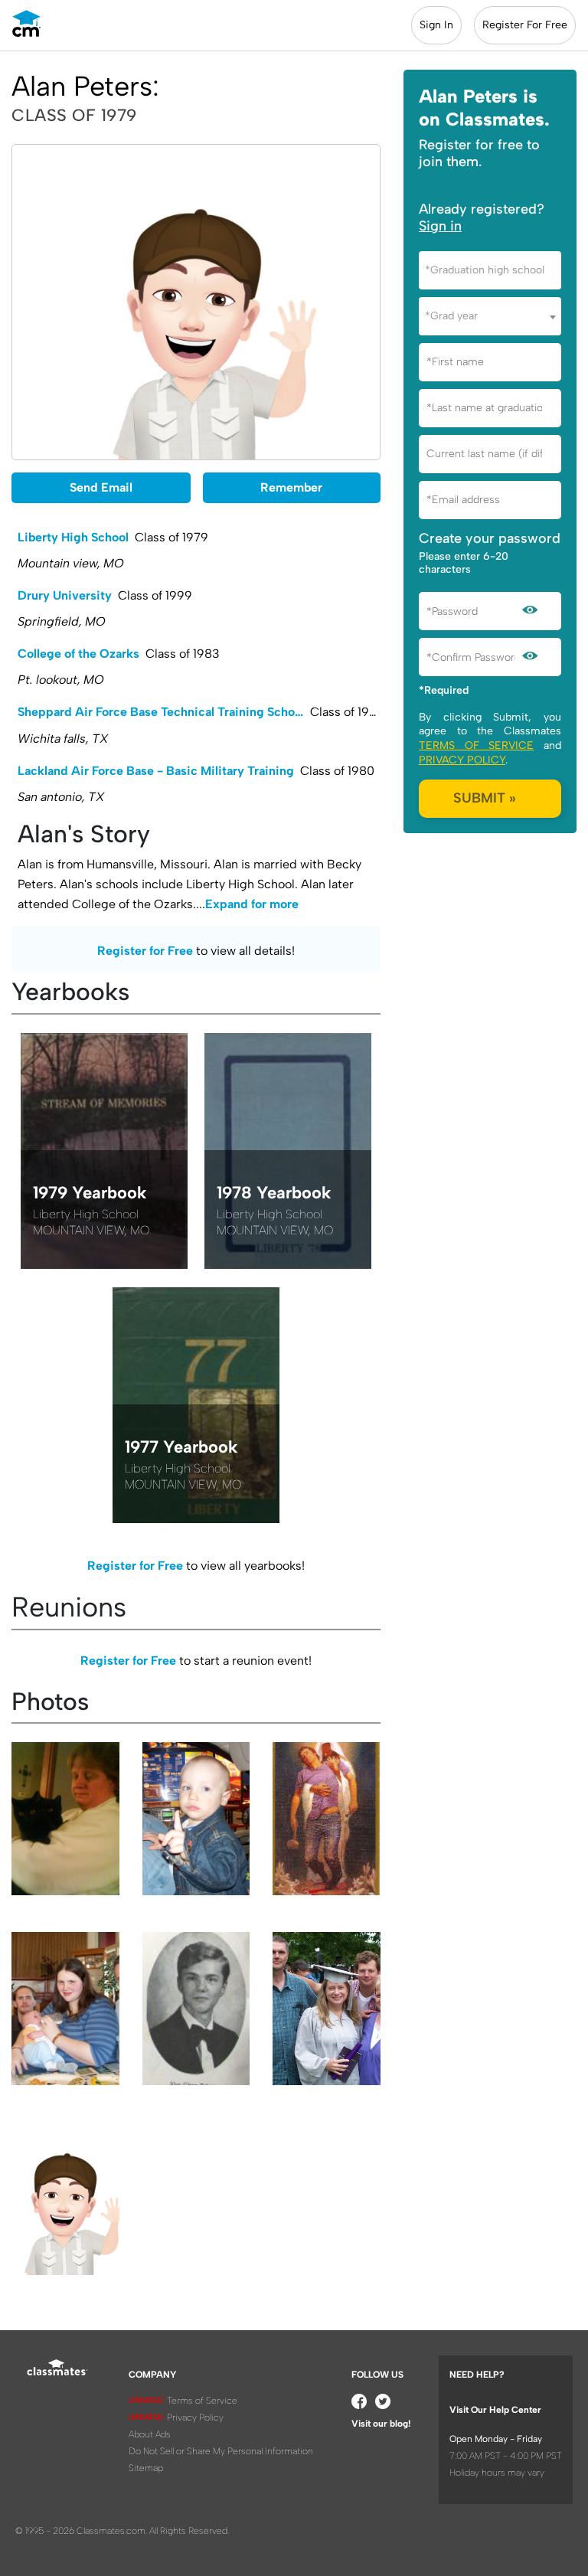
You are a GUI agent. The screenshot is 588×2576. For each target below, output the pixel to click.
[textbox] (490, 270)
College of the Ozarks (78, 654)
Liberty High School (73, 537)
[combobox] (490, 270)
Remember (291, 487)
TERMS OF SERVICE (476, 745)
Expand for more (252, 904)
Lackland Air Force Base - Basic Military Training (156, 771)
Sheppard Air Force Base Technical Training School (161, 712)
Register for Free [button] (145, 951)
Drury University (65, 595)
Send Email (101, 487)
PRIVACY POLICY (462, 760)
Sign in (440, 226)
